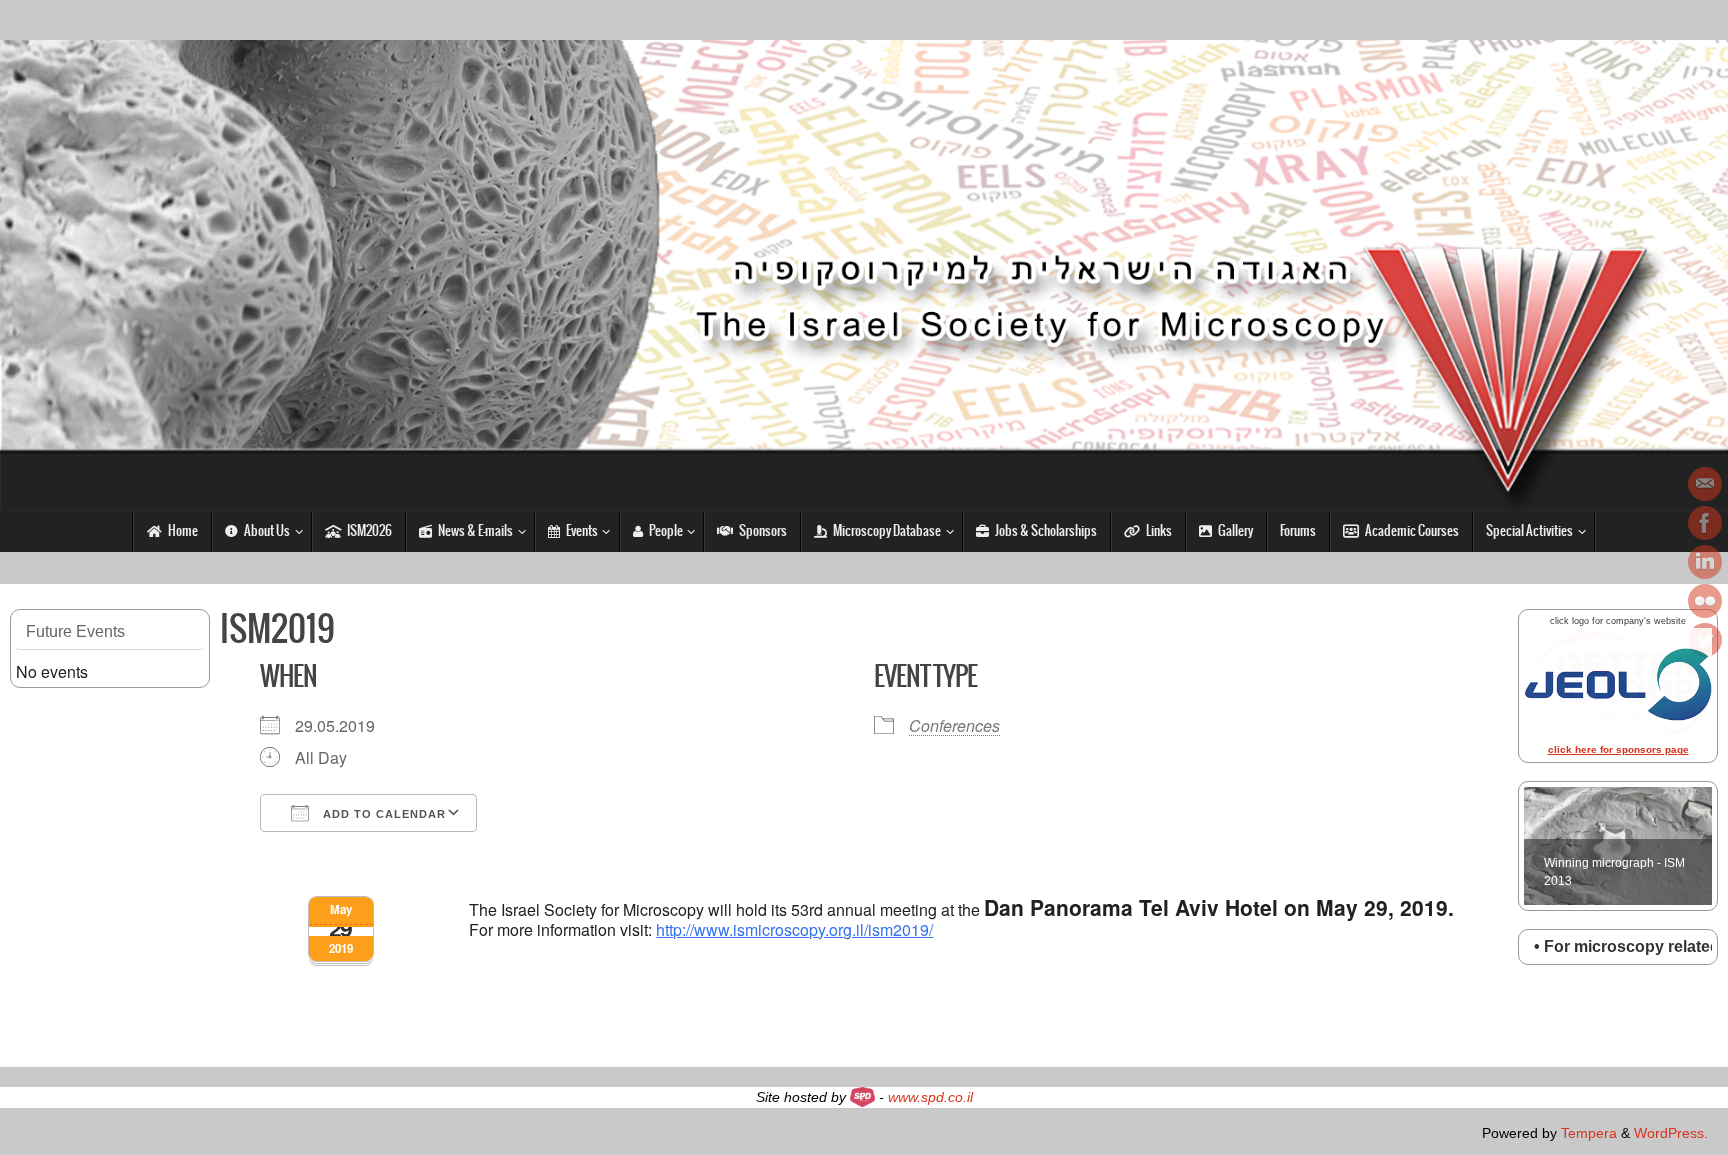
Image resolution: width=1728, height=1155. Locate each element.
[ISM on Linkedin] (1705, 562)
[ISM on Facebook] (1705, 523)
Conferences (954, 725)
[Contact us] (1705, 484)
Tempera (1589, 1133)
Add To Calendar (382, 814)
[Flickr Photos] (1705, 601)
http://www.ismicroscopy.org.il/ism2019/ (794, 929)
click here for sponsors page (1618, 749)
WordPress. (1671, 1133)
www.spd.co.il (930, 1097)
